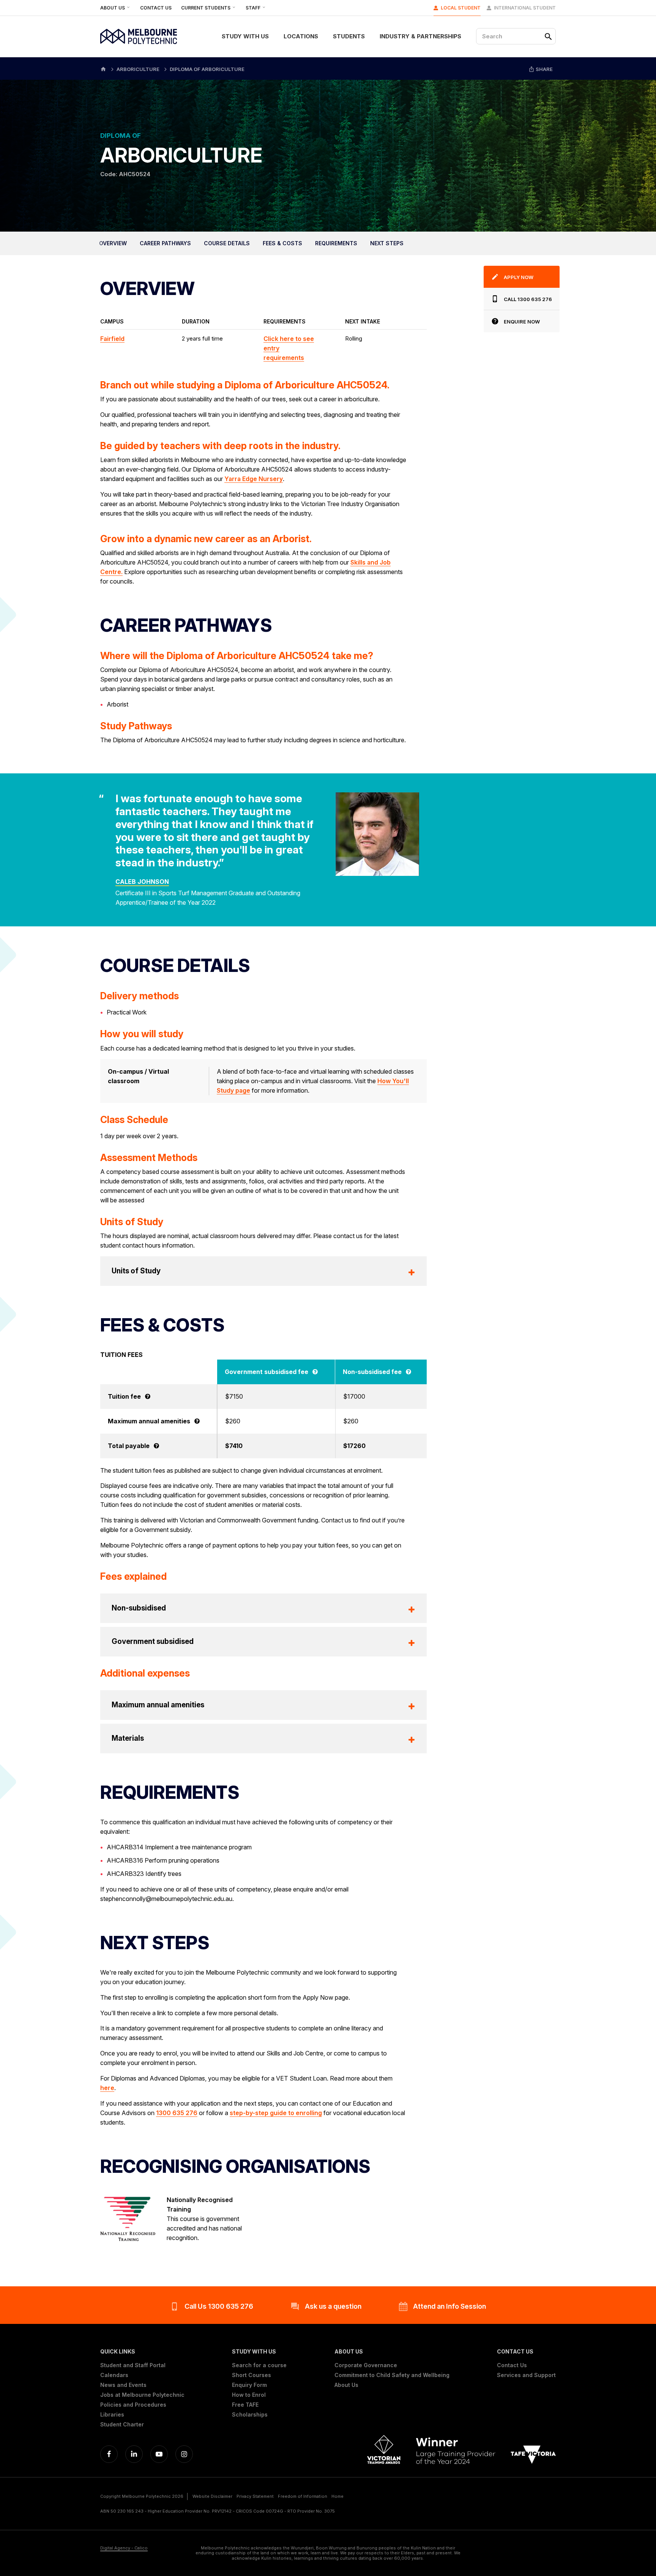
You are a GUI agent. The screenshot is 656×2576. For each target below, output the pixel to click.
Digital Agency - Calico (124, 2548)
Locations (301, 36)
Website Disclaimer (212, 2496)
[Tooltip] (315, 1372)
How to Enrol (249, 2395)
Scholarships (250, 2415)
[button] (142, 2352)
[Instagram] (184, 2454)
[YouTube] (159, 2454)
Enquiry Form (249, 2385)
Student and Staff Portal (133, 2365)
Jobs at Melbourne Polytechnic (142, 2395)
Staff (254, 8)
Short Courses (252, 2375)
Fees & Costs (282, 243)
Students (349, 36)
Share (544, 69)
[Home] (103, 69)
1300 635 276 (177, 2113)
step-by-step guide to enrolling (276, 2113)
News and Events (123, 2385)
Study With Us (245, 36)
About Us (113, 8)
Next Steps (387, 243)
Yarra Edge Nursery (254, 479)
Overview (113, 243)
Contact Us (156, 8)
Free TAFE (245, 2405)
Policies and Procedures (133, 2405)
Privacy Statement (255, 2496)
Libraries (112, 2415)
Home (337, 2496)
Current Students (206, 8)
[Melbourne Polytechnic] (139, 36)
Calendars (114, 2375)
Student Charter (122, 2425)
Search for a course (259, 2365)
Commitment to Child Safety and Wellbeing (392, 2375)
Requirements (336, 243)
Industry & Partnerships (420, 36)
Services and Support (526, 2375)
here (107, 2088)
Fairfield (112, 339)
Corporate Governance (366, 2365)
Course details (227, 243)
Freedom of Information (303, 2496)
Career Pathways (165, 243)
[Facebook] (109, 2454)
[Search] (548, 36)
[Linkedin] (134, 2454)
